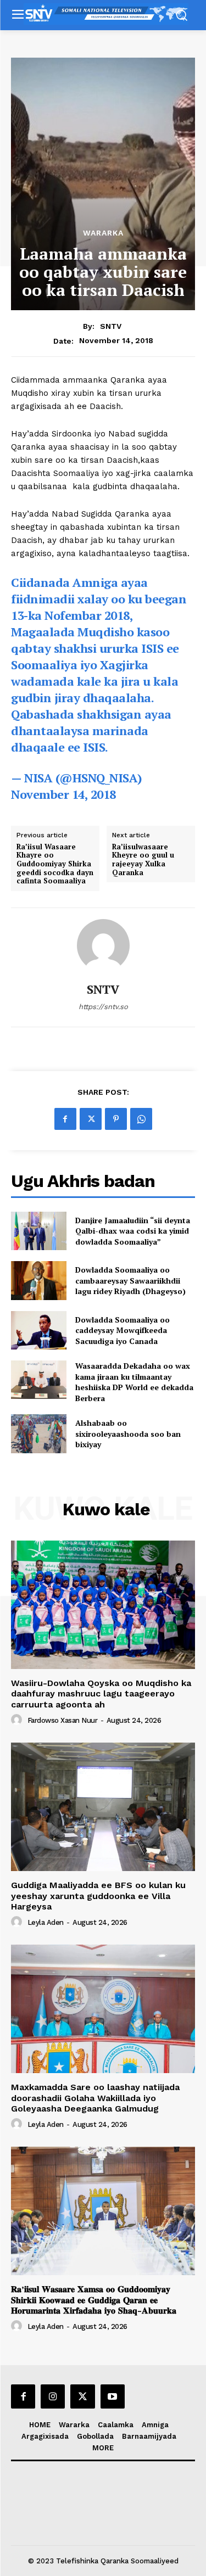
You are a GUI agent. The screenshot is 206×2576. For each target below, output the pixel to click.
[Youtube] (113, 2396)
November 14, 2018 (63, 794)
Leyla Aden (46, 1922)
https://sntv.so (103, 1007)
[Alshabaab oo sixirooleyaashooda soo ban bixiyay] (39, 1433)
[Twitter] (91, 1119)
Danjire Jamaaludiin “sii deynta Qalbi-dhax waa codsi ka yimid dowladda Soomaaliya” (133, 1231)
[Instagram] (53, 2396)
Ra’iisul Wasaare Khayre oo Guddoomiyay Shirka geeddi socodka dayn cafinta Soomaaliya (55, 864)
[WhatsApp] (141, 1119)
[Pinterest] (116, 1119)
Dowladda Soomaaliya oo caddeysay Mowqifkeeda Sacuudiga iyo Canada (123, 1330)
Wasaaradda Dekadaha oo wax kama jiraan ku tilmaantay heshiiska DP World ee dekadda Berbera (134, 1382)
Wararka (103, 233)
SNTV (111, 326)
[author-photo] (18, 1720)
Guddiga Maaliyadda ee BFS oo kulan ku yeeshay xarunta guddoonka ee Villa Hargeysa (98, 1895)
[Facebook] (65, 1119)
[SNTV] (103, 945)
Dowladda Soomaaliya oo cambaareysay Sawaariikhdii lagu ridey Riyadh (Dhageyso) (130, 1280)
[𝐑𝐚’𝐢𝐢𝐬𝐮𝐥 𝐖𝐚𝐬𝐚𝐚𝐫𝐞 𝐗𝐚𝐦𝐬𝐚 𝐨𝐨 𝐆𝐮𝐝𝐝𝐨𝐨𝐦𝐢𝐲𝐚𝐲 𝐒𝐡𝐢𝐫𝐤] (103, 2211)
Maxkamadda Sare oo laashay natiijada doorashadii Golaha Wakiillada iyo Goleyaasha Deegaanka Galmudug (95, 2098)
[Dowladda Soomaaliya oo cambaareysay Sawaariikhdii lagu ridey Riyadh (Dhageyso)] (39, 1280)
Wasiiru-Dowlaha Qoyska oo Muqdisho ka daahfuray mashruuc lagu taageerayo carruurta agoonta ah (101, 1693)
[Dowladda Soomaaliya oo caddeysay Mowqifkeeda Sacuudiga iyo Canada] (39, 1330)
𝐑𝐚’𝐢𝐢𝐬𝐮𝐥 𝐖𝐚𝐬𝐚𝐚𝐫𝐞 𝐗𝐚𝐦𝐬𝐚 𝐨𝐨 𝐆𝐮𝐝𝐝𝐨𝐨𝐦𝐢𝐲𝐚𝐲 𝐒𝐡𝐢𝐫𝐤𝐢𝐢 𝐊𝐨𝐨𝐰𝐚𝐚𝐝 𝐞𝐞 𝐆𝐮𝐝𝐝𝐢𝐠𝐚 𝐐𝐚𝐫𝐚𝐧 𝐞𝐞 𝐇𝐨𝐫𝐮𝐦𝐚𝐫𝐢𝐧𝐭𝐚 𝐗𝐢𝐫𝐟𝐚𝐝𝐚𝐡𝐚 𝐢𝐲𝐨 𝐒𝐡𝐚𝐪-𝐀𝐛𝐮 (94, 2300)
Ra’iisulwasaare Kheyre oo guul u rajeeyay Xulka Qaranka (143, 860)
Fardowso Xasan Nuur (63, 1720)
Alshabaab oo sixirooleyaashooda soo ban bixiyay (128, 1433)
